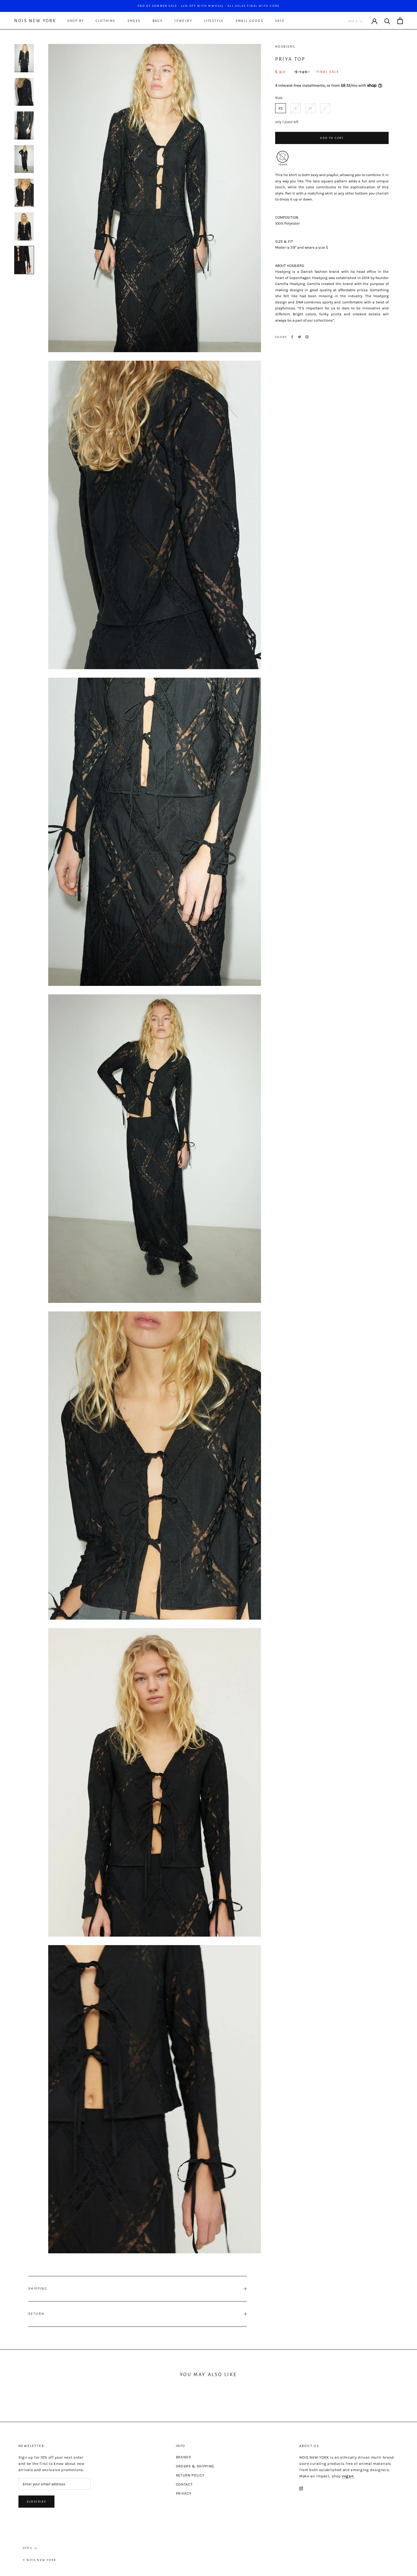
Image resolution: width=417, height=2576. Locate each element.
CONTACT (184, 2484)
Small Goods (249, 21)
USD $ (353, 21)
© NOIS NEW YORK (39, 2560)
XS (281, 108)
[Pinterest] (307, 337)
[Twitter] (300, 337)
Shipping (38, 2288)
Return (36, 2314)
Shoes (134, 21)
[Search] (387, 21)
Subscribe (36, 2502)
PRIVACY (184, 2493)
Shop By (76, 21)
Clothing (106, 21)
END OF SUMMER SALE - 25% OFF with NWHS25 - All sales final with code (209, 6)
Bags (158, 21)
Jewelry (183, 21)
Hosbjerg (285, 47)
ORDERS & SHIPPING (195, 2466)
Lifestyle (214, 21)
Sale (280, 21)
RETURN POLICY (190, 2475)
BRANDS (184, 2457)
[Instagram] (301, 2488)
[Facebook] (292, 337)
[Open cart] (400, 21)
